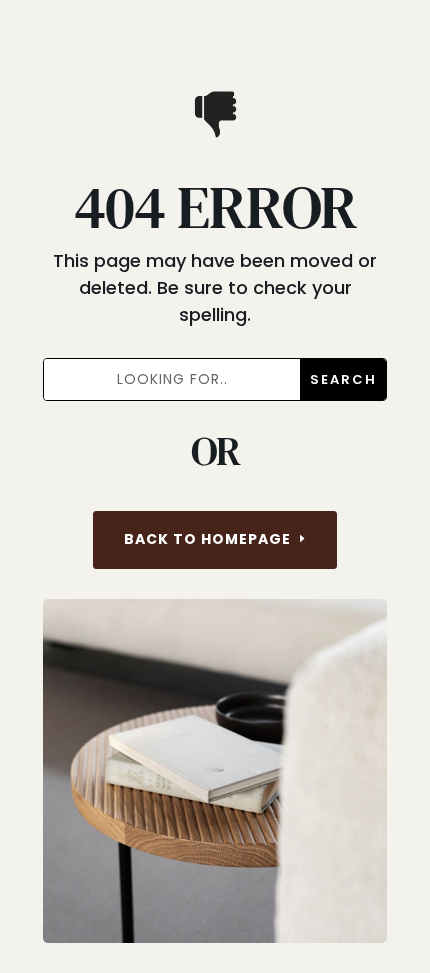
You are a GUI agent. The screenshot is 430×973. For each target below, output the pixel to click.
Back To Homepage (207, 539)
